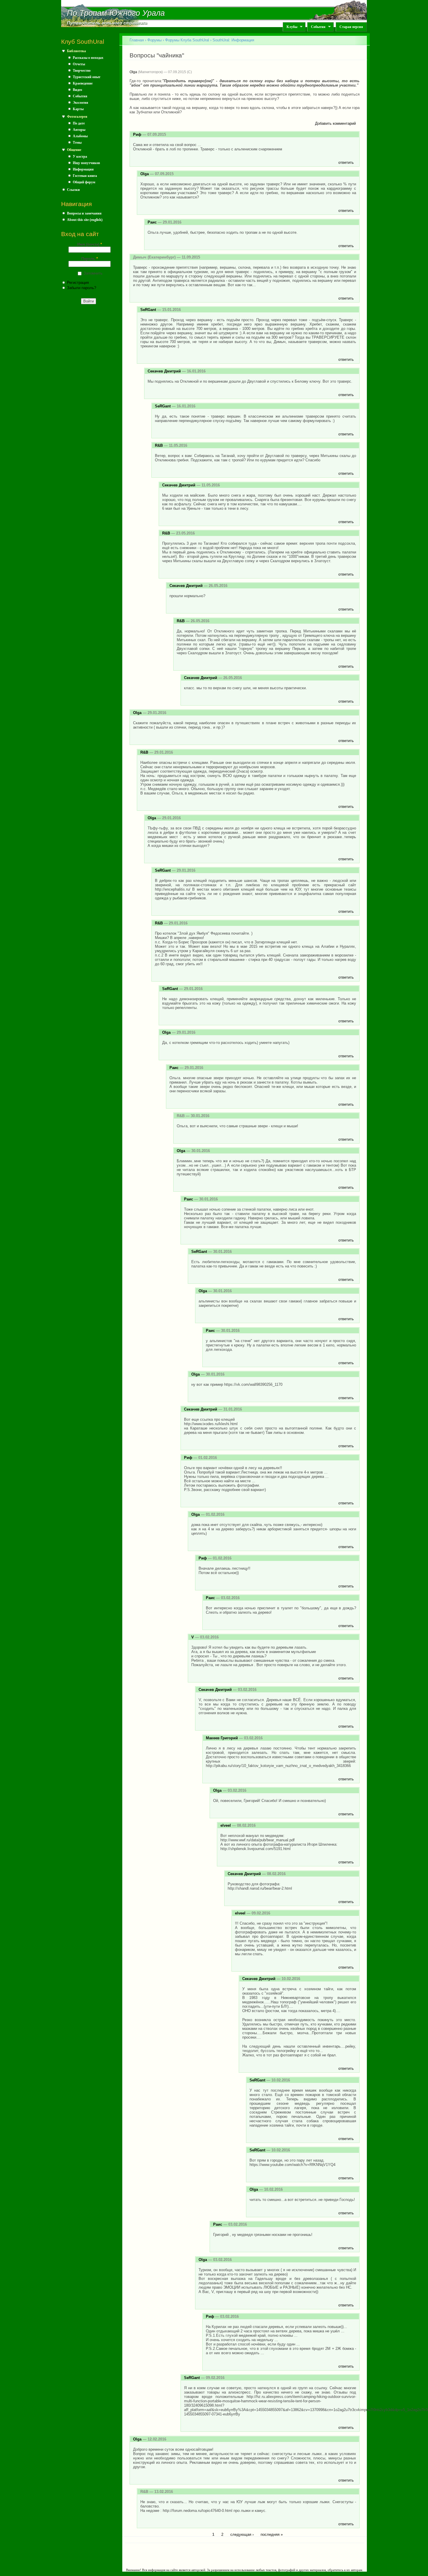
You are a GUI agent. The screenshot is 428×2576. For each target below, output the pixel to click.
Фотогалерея (77, 117)
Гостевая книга (85, 176)
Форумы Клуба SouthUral (187, 40)
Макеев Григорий (222, 1738)
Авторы (79, 130)
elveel (226, 1825)
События (316, 27)
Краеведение (83, 83)
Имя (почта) (90, 244)
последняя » (272, 2534)
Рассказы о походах (88, 58)
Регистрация (78, 283)
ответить (346, 162)
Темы (77, 143)
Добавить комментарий (335, 123)
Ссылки (73, 190)
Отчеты (79, 64)
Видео (77, 90)
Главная (137, 40)
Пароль (90, 259)
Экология (81, 103)
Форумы (154, 40)
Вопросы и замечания (84, 213)
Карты (78, 109)
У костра (80, 157)
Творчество (82, 71)
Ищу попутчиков (86, 163)
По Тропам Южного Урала (116, 13)
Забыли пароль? (82, 288)
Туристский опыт (87, 77)
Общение (74, 150)
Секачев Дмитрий (164, 371)
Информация (83, 169)
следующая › (242, 2534)
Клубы (290, 27)
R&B (159, 445)
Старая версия (351, 27)
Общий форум (84, 182)
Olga (133, 72)
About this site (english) (85, 220)
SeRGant (148, 310)
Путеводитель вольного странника (107, 23)
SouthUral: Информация (233, 40)
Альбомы (80, 136)
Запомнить (93, 273)
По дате (79, 123)
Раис (152, 222)
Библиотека (76, 51)
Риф (137, 134)
